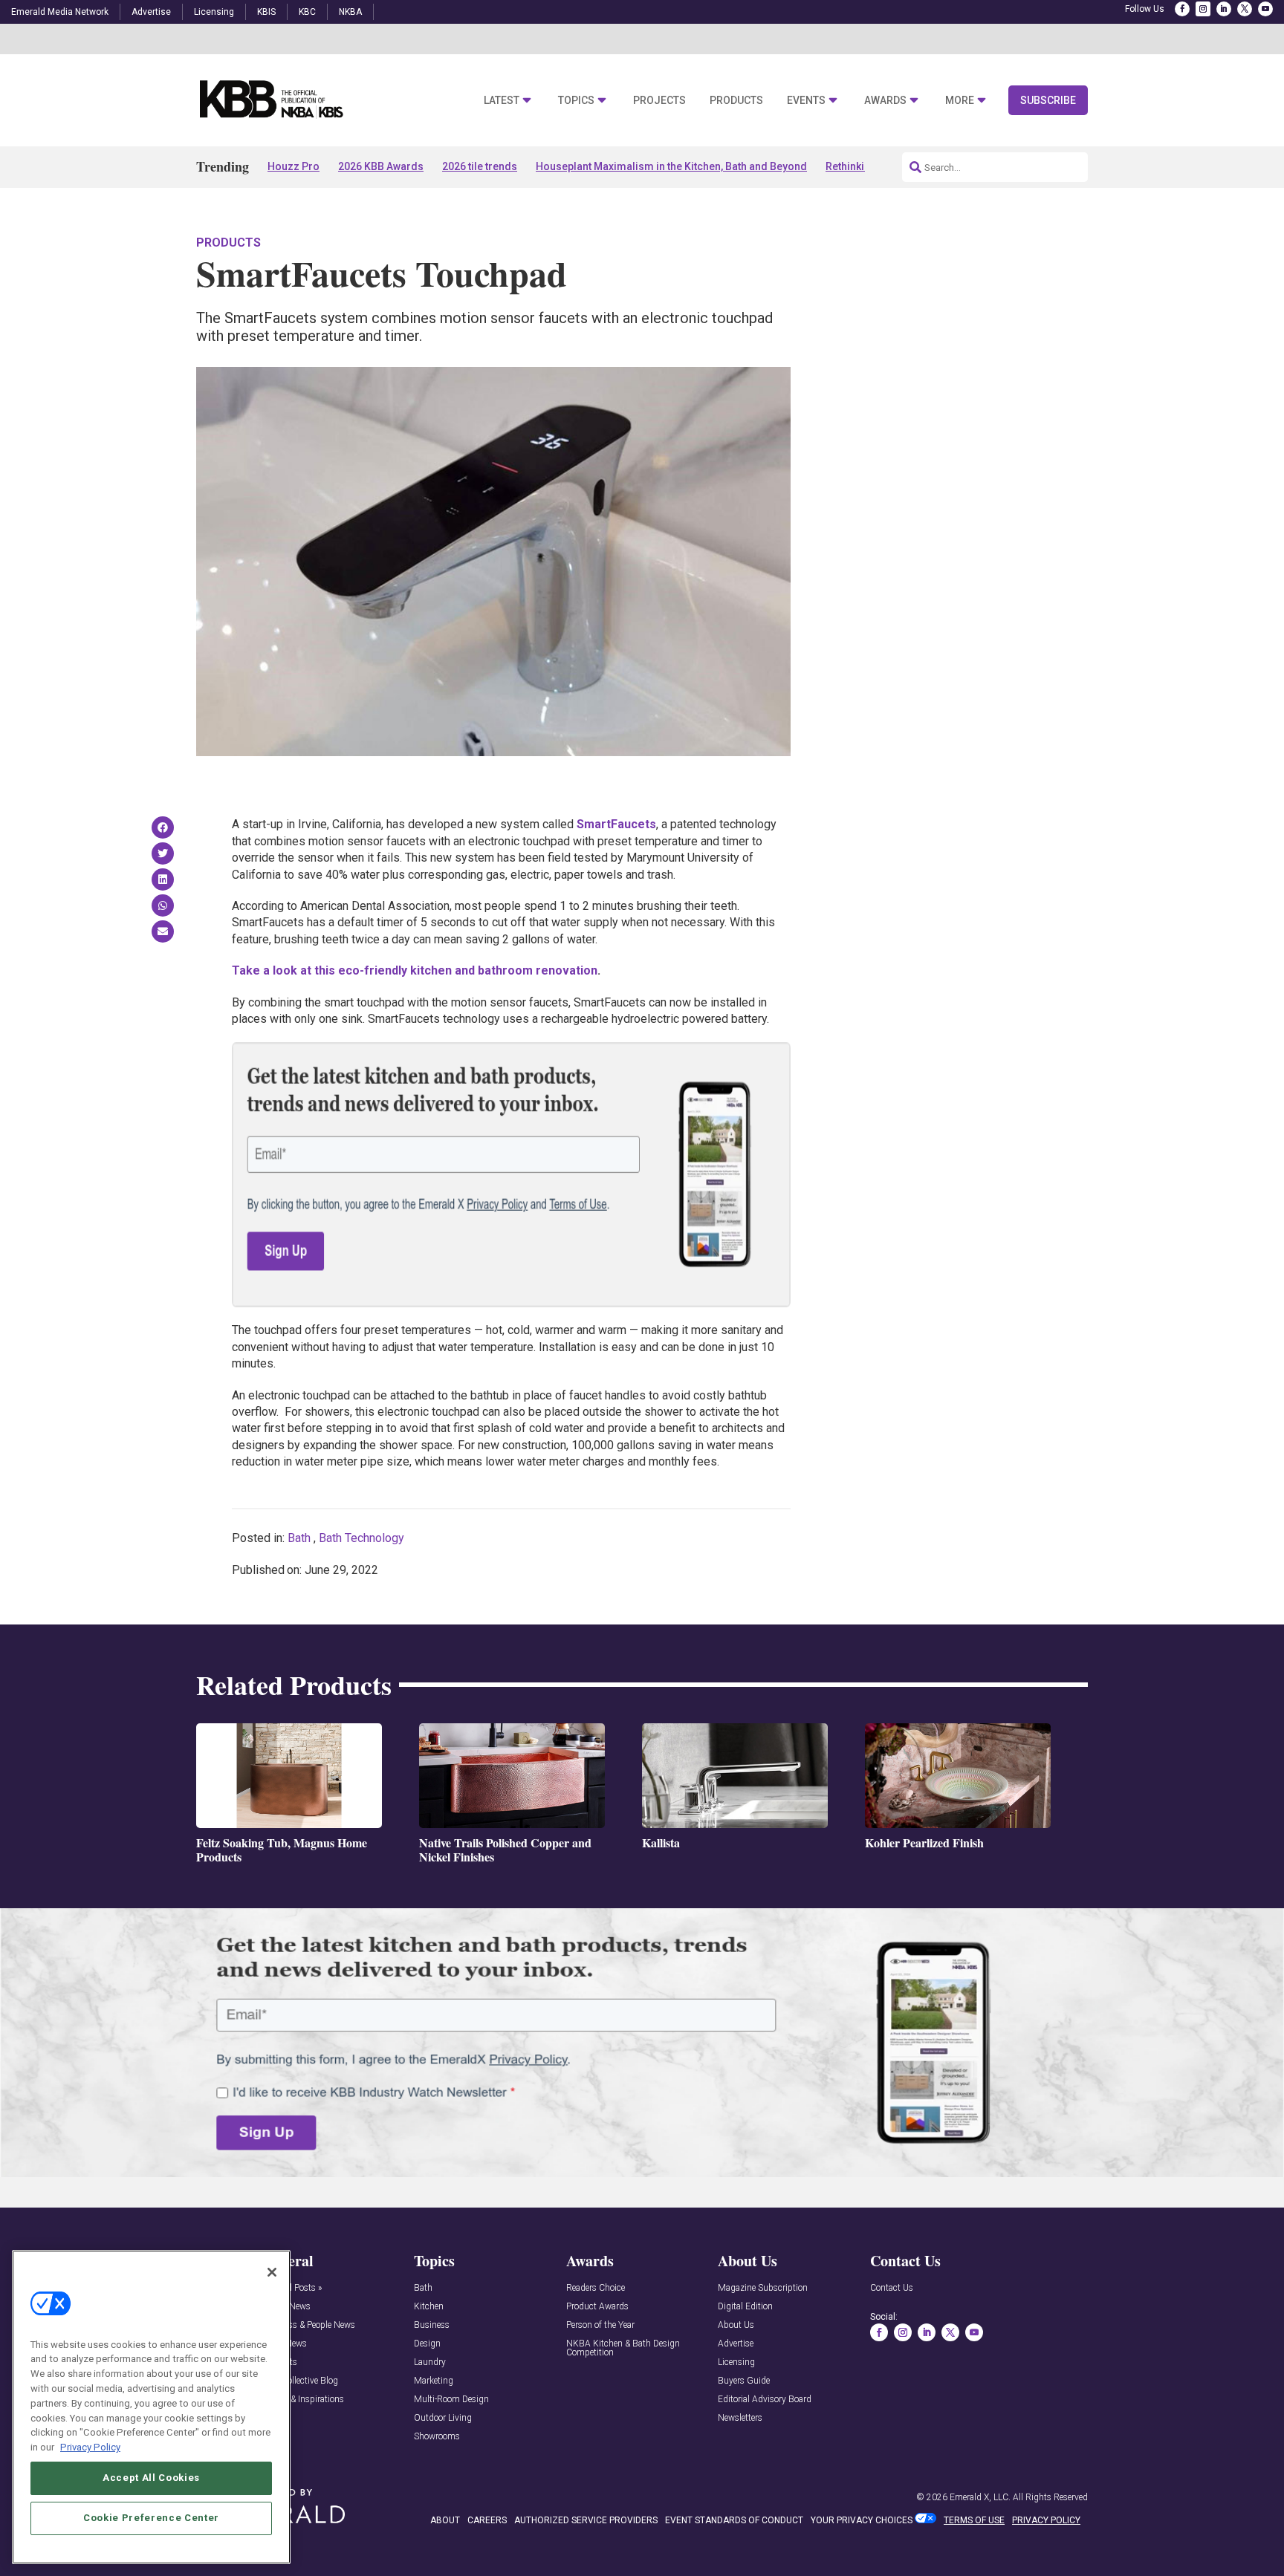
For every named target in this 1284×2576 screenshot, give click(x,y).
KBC (307, 12)
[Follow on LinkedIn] (1224, 9)
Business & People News (308, 2325)
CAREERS (487, 2520)
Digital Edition (745, 2307)
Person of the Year (600, 2325)
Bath (299, 1538)
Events (806, 101)
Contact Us (892, 2288)
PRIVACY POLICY (1046, 2520)
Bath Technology (361, 1538)
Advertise (151, 12)
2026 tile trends (480, 166)
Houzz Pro (294, 166)
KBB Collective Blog (300, 2381)
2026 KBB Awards (381, 166)
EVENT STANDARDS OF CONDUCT (734, 2520)
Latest (502, 101)
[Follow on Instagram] (1203, 9)
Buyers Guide (744, 2381)
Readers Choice (596, 2288)
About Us (736, 2325)
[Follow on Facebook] (1182, 9)
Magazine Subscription (763, 2288)
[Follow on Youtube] (1265, 9)
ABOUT (445, 2520)
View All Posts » (292, 2288)
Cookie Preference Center (151, 2518)
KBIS (266, 12)
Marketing (434, 2381)
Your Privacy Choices (862, 2520)
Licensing (214, 12)
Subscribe (1048, 100)
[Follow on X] (1245, 9)
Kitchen (429, 2307)
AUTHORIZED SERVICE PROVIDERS (586, 2520)
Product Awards (597, 2307)
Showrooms (437, 2437)
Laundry (430, 2362)
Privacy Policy (90, 2446)
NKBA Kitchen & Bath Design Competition (623, 2348)
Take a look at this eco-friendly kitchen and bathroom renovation (415, 970)
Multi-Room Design (451, 2400)
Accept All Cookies (151, 2478)
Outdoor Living (443, 2418)
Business (432, 2325)
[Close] (272, 2272)
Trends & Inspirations (303, 2400)
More (960, 101)
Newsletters (740, 2418)
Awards (885, 101)
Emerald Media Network (60, 12)
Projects (659, 101)
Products (736, 101)
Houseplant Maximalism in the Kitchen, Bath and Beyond (671, 166)
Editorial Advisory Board (765, 2400)
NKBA (350, 12)
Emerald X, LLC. (980, 2497)
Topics (576, 101)
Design (427, 2344)
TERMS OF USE (974, 2520)
